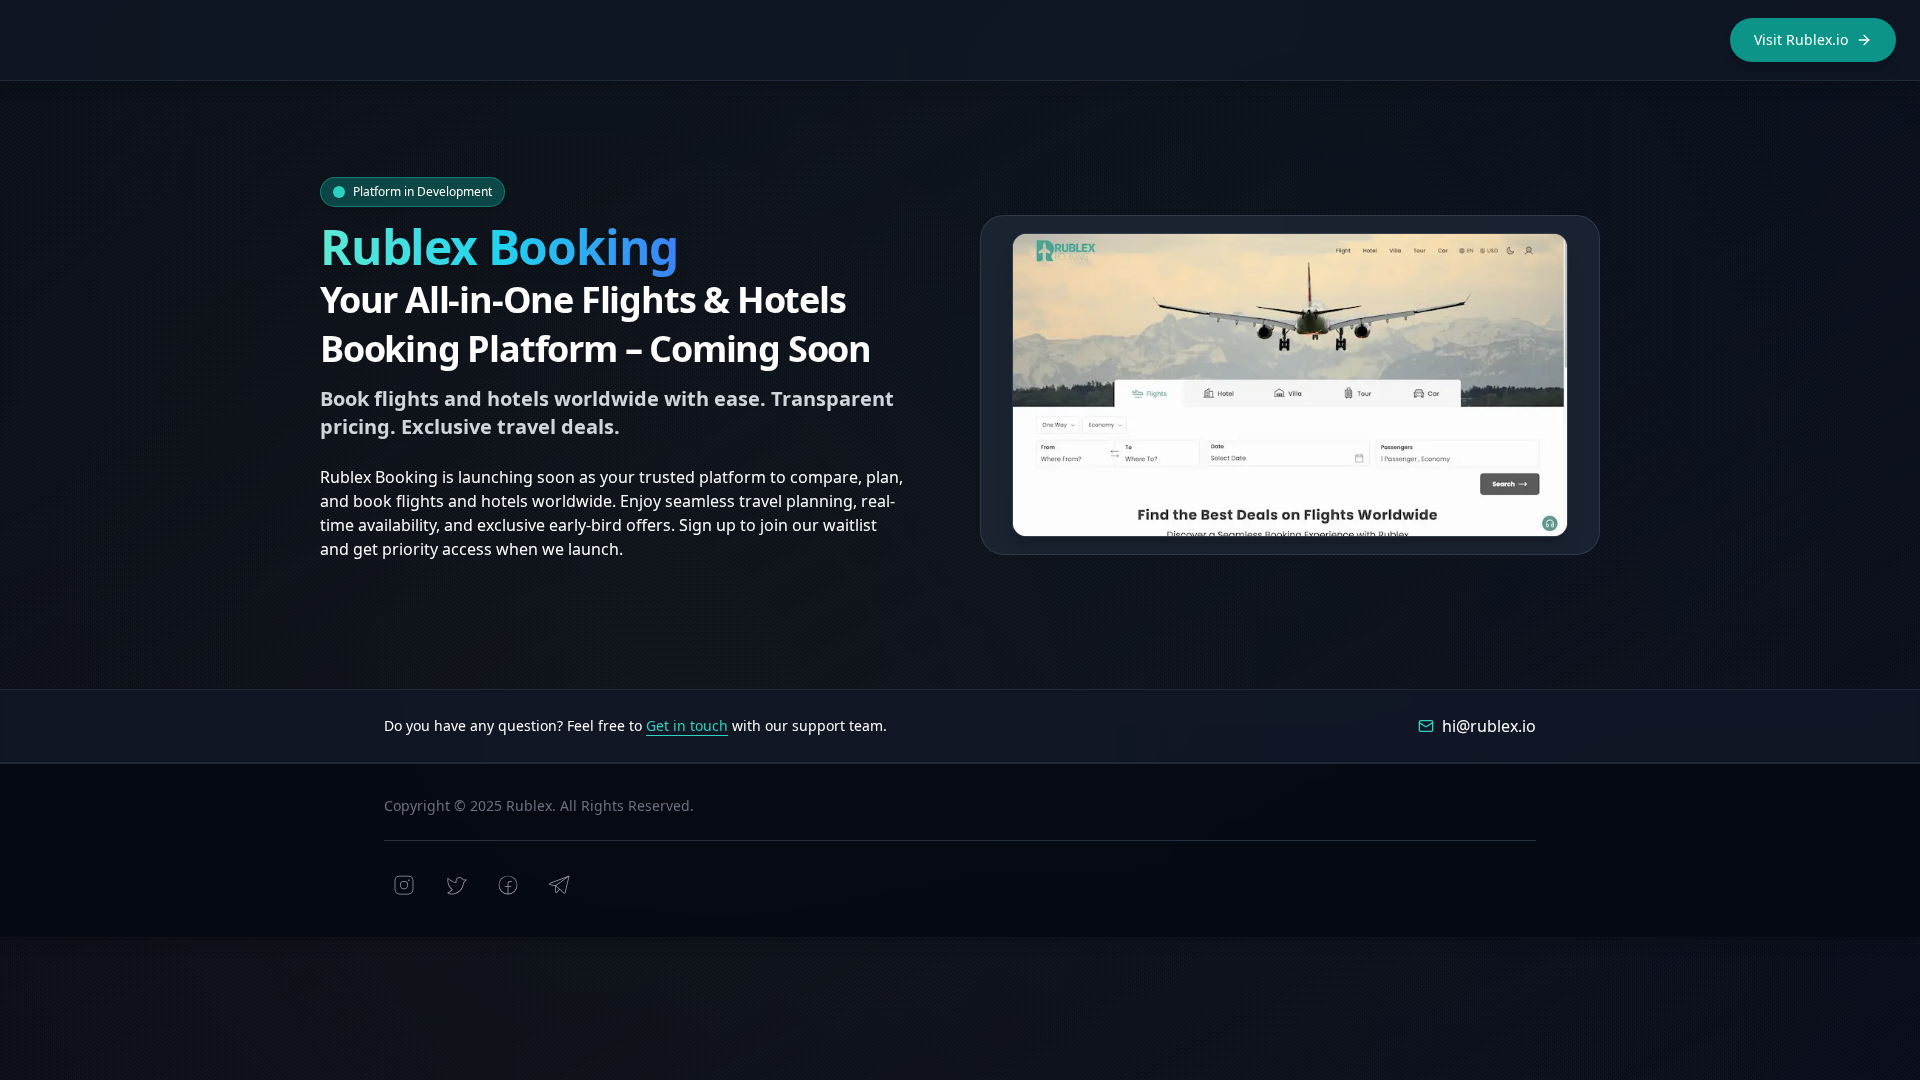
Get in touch (687, 725)
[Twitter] (456, 885)
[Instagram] (404, 885)
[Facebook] (508, 885)
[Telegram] (560, 885)
